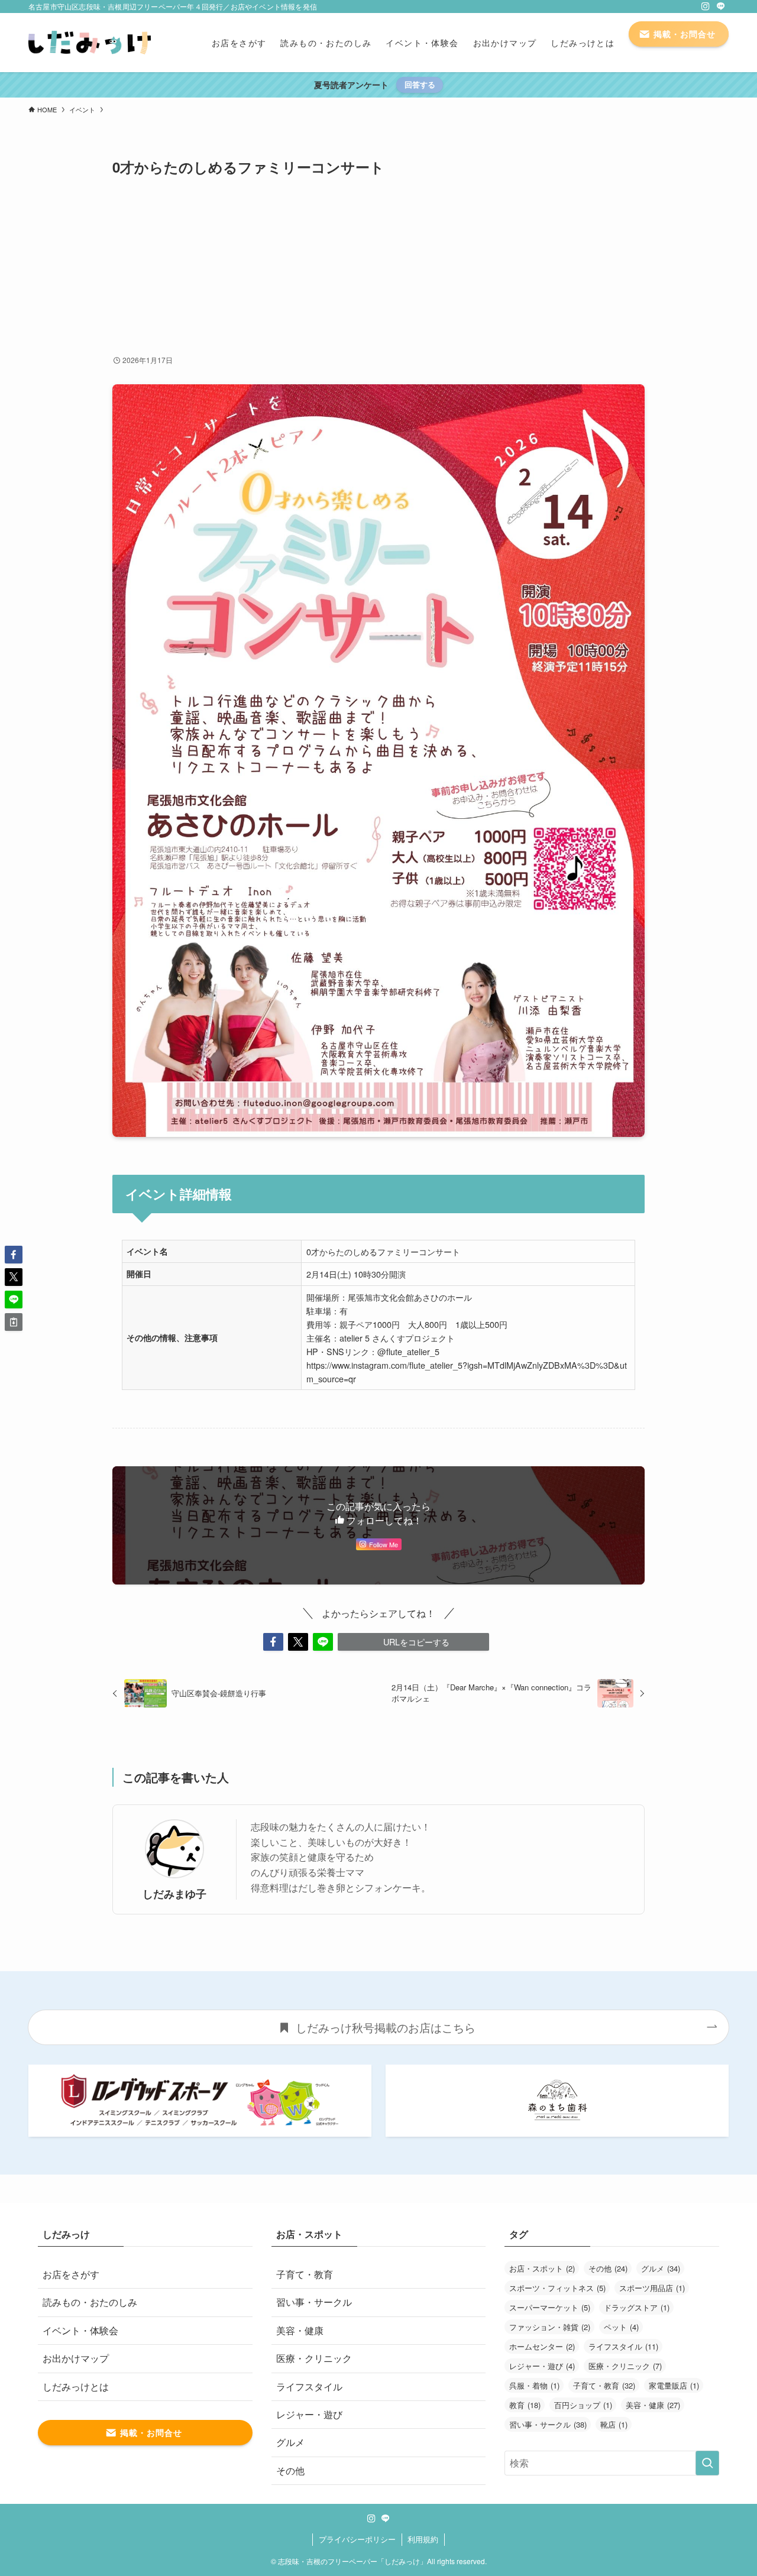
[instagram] (706, 7)
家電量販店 (674, 2385)
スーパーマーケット (550, 2307)
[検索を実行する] (707, 2463)
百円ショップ (583, 2405)
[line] (721, 7)
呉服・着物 (534, 2385)
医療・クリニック (314, 2358)
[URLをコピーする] (14, 1322)
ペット (621, 2327)
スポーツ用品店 (652, 2288)
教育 (525, 2405)
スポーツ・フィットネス (557, 2288)
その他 (290, 2470)
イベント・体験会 (80, 2330)
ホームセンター (542, 2346)
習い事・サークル (314, 2302)
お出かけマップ (76, 2358)
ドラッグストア (637, 2307)
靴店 (614, 2424)
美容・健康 (300, 2330)
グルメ (290, 2442)
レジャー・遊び (309, 2414)
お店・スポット (542, 2268)
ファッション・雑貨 (550, 2327)
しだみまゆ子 (174, 1893)
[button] (273, 1642)
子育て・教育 (305, 2274)
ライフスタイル (309, 2387)
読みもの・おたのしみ (90, 2302)
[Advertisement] (378, 265)
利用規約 (423, 2539)
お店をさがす (71, 2274)
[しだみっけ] (90, 43)
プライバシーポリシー (357, 2539)
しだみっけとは (76, 2387)
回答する (420, 84)
